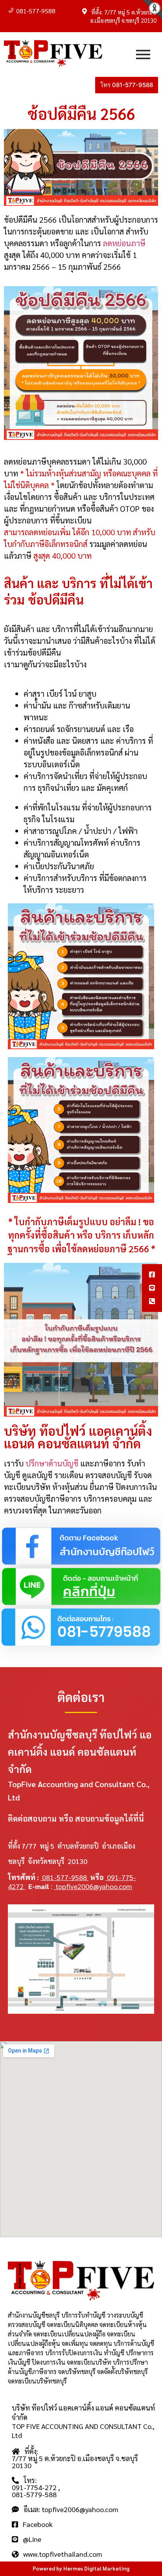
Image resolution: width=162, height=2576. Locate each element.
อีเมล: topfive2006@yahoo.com (69, 2509)
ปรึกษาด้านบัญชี (52, 1463)
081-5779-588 (34, 2494)
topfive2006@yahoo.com (93, 1886)
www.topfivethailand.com (60, 2554)
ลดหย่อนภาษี (124, 243)
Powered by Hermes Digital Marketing (81, 2568)
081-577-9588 (36, 11)
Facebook (35, 2524)
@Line (30, 2539)
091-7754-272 (35, 2487)
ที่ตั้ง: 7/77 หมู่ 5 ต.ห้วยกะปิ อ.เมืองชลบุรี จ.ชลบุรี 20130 (75, 2458)
